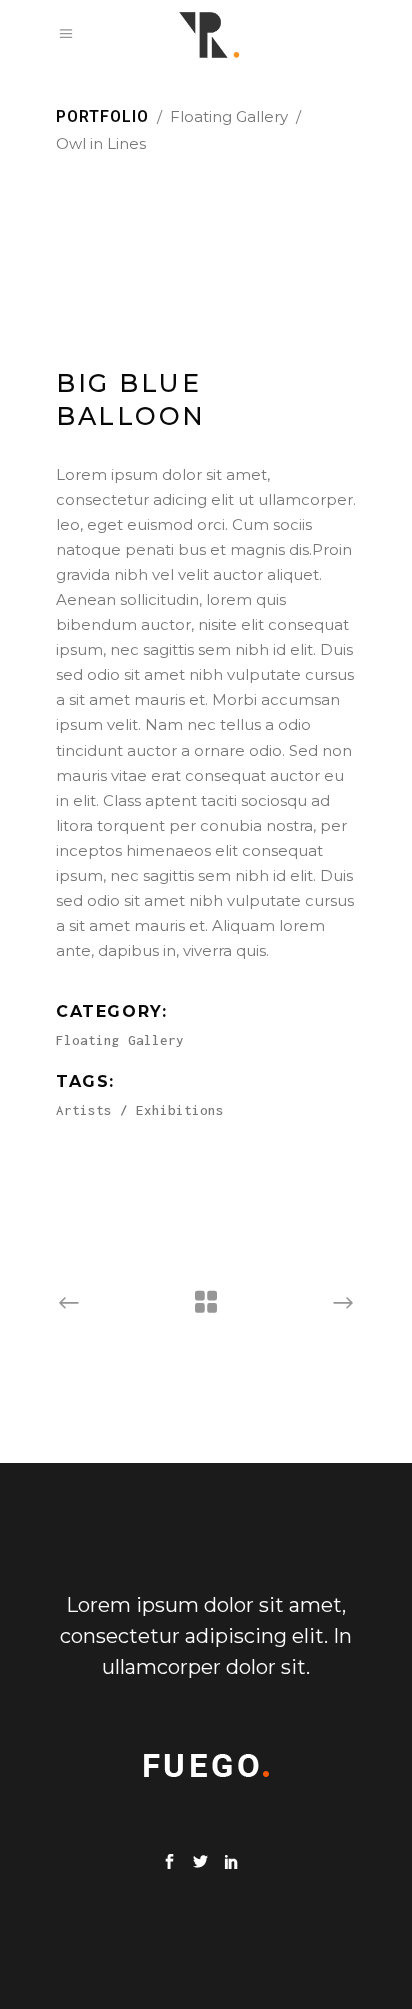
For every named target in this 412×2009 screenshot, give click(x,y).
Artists (84, 1110)
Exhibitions (180, 1110)
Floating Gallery (229, 116)
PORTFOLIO (102, 116)
